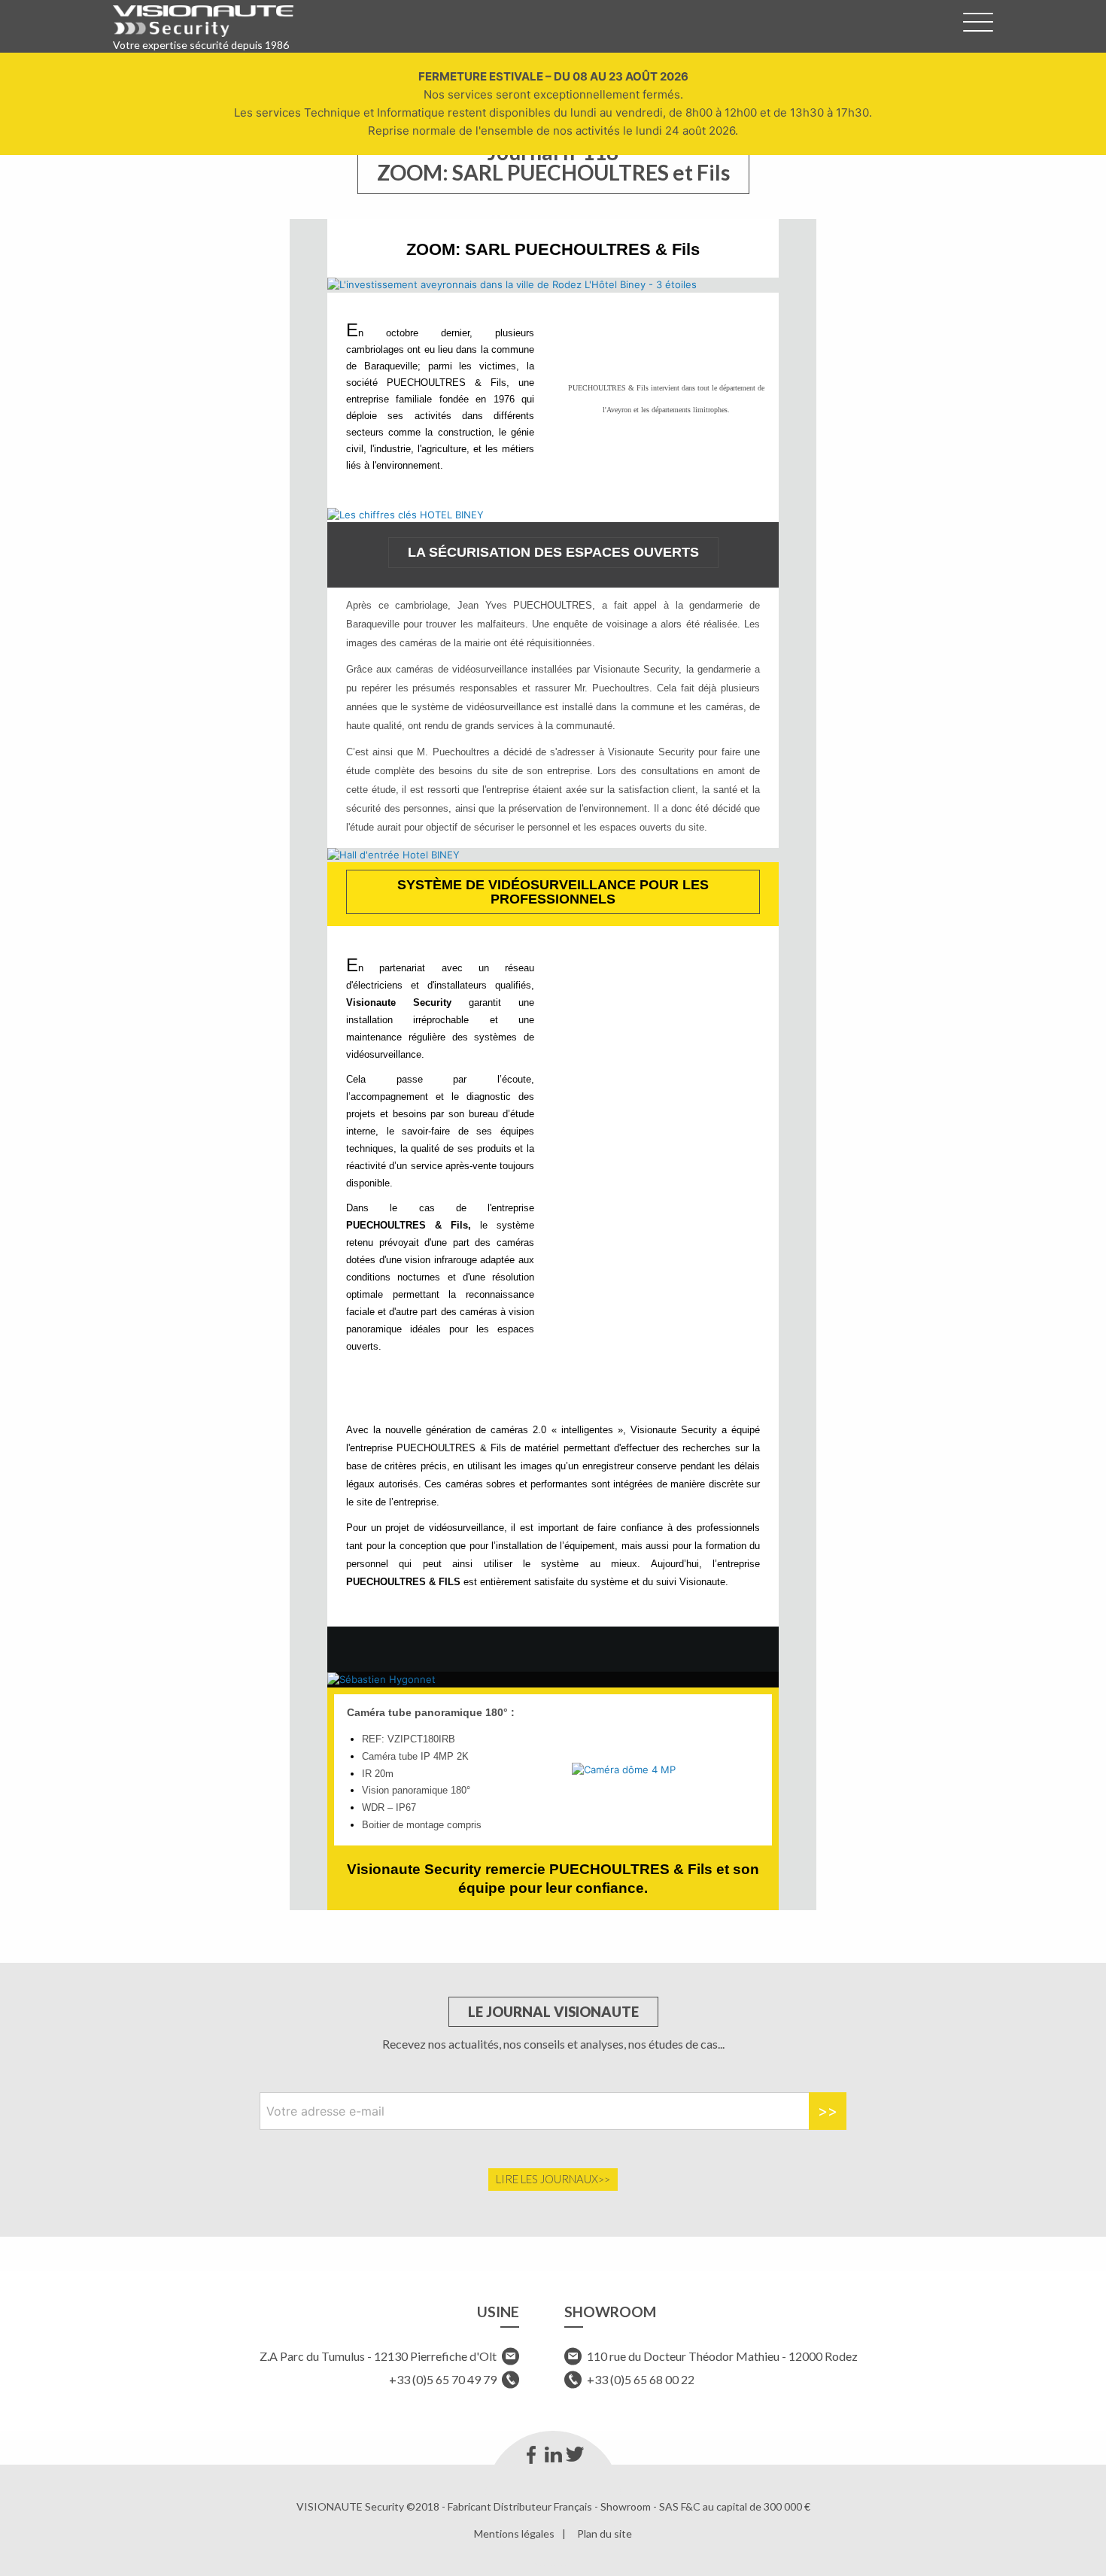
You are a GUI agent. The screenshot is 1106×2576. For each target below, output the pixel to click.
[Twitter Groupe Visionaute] (575, 2455)
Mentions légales (514, 2534)
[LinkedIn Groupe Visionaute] (553, 2455)
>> (828, 2111)
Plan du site (605, 2534)
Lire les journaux (547, 2179)
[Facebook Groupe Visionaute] (532, 2455)
